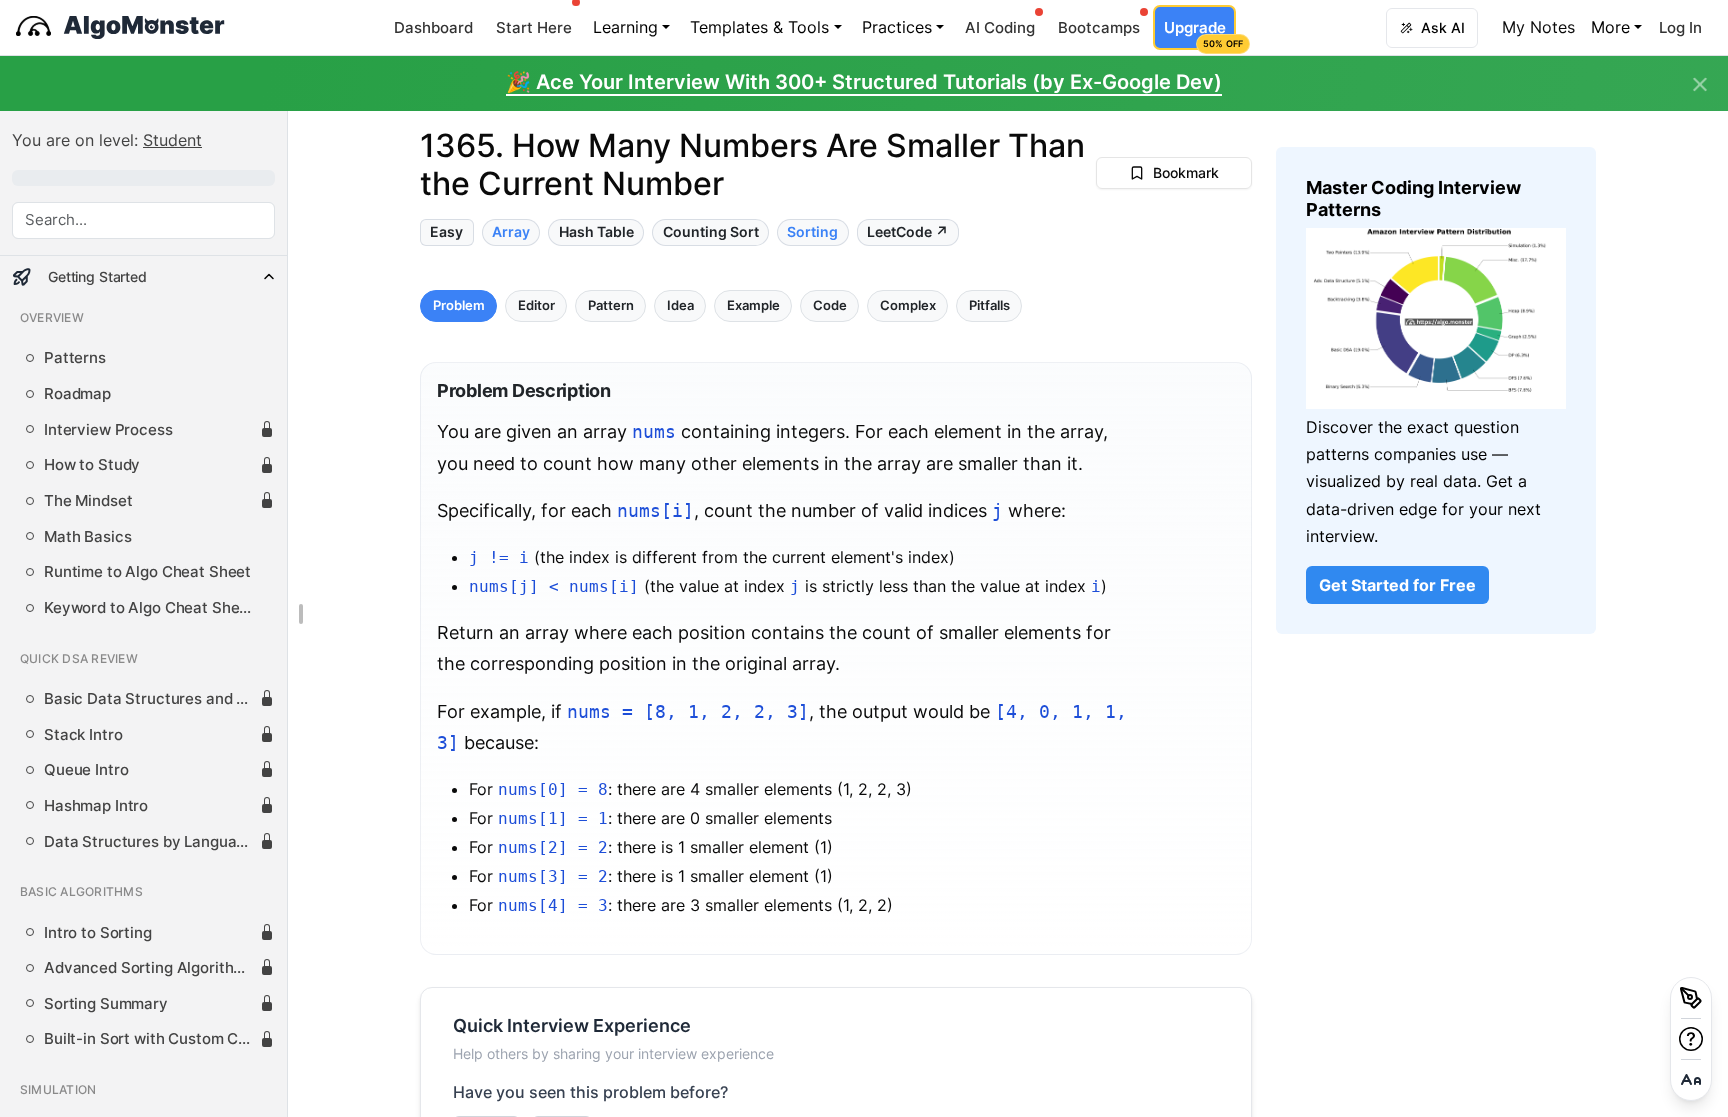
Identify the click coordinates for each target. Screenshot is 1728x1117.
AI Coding (1000, 27)
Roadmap (77, 394)
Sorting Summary (106, 1004)
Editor (536, 304)
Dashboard (433, 27)
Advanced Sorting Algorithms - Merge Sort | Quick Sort (151, 968)
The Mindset (88, 501)
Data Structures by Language (149, 842)
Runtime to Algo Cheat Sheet (147, 572)
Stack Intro (83, 735)
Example (753, 304)
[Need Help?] (1691, 1039)
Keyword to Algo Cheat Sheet (149, 608)
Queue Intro (86, 770)
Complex (908, 304)
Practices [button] (897, 27)
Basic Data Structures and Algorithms (151, 699)
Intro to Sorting (98, 933)
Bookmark (1186, 172)
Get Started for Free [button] (1397, 585)
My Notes (1538, 27)
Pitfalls (989, 304)
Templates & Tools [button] (759, 27)
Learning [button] (625, 27)
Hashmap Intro (96, 806)
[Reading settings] (1691, 1080)
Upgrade (1199, 33)
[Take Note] (1691, 998)
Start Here (534, 27)
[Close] (1700, 85)
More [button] (1610, 27)
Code (830, 304)
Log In (1680, 27)
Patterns (75, 358)
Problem (459, 304)
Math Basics (87, 537)
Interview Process (108, 430)
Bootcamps (1099, 27)
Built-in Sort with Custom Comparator (151, 1039)
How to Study (92, 465)
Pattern (611, 304)
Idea (680, 304)
